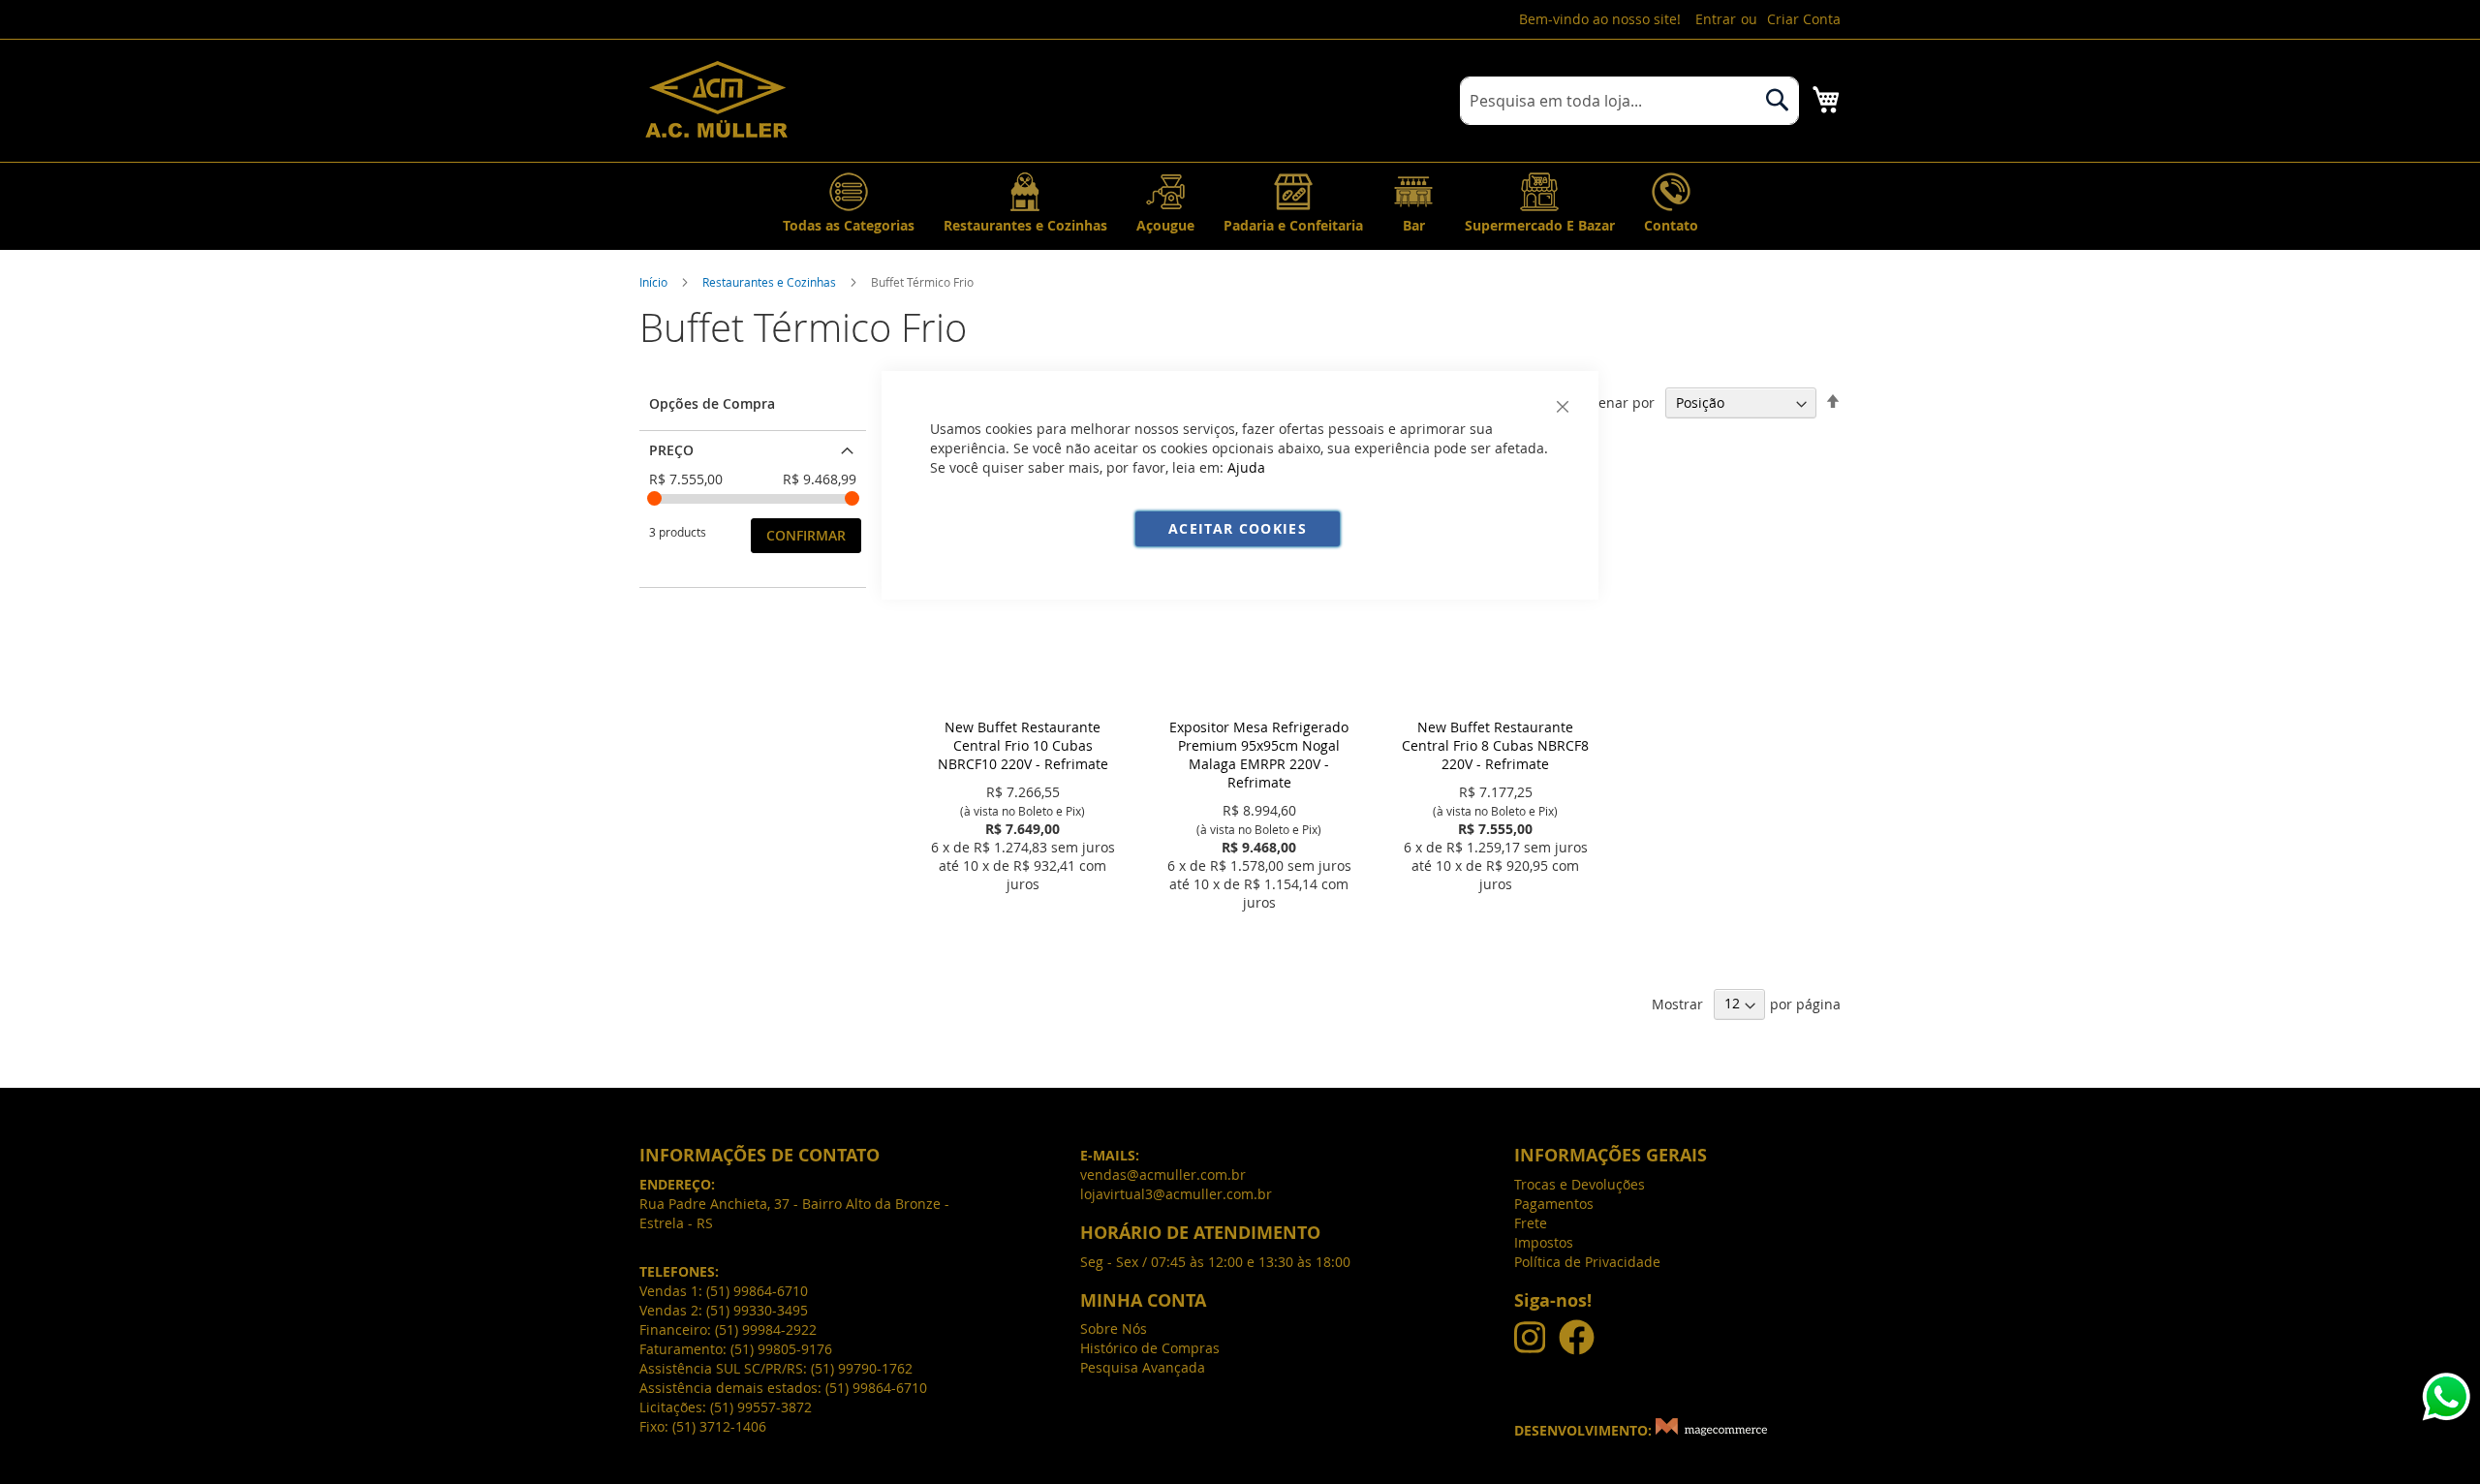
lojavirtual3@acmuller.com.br (1176, 1194)
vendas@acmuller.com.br (1163, 1175)
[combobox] (1629, 101)
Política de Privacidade (1587, 1262)
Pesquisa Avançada (1143, 1367)
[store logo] (717, 99)
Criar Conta (1804, 19)
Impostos (1544, 1242)
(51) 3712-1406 (719, 1426)
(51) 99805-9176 (781, 1349)
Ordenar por (1614, 402)
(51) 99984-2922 (766, 1329)
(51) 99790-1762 (862, 1368)
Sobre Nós (1114, 1329)
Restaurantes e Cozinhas (769, 282)
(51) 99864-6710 (757, 1291)
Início (653, 282)
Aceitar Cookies (1238, 528)
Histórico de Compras (1150, 1348)
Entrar (1716, 19)
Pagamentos (1554, 1204)
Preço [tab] (671, 450)
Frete (1531, 1223)
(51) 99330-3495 (757, 1310)
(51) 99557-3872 (761, 1407)
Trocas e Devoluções (1580, 1184)
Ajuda (1246, 467)
